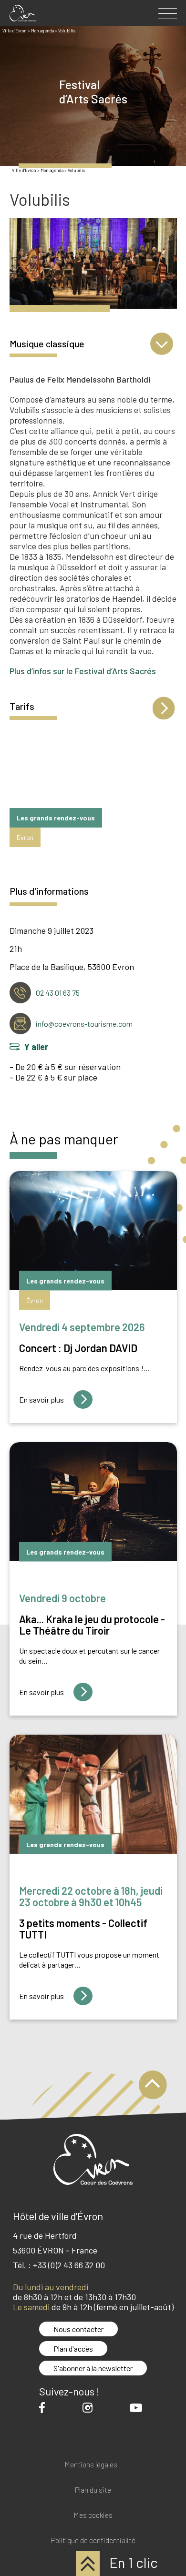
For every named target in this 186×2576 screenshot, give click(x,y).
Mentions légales (91, 2465)
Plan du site (93, 2490)
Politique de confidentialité (93, 2541)
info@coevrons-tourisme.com (84, 1024)
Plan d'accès (73, 2349)
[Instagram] (90, 2408)
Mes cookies (93, 2515)
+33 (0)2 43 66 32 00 (69, 2265)
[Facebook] (44, 2408)
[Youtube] (138, 2408)
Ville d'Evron (24, 170)
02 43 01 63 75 (58, 993)
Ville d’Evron (15, 31)
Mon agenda (42, 31)
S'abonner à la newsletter (93, 2368)
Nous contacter (78, 2329)
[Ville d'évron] (23, 13)
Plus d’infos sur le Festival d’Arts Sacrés (83, 671)
